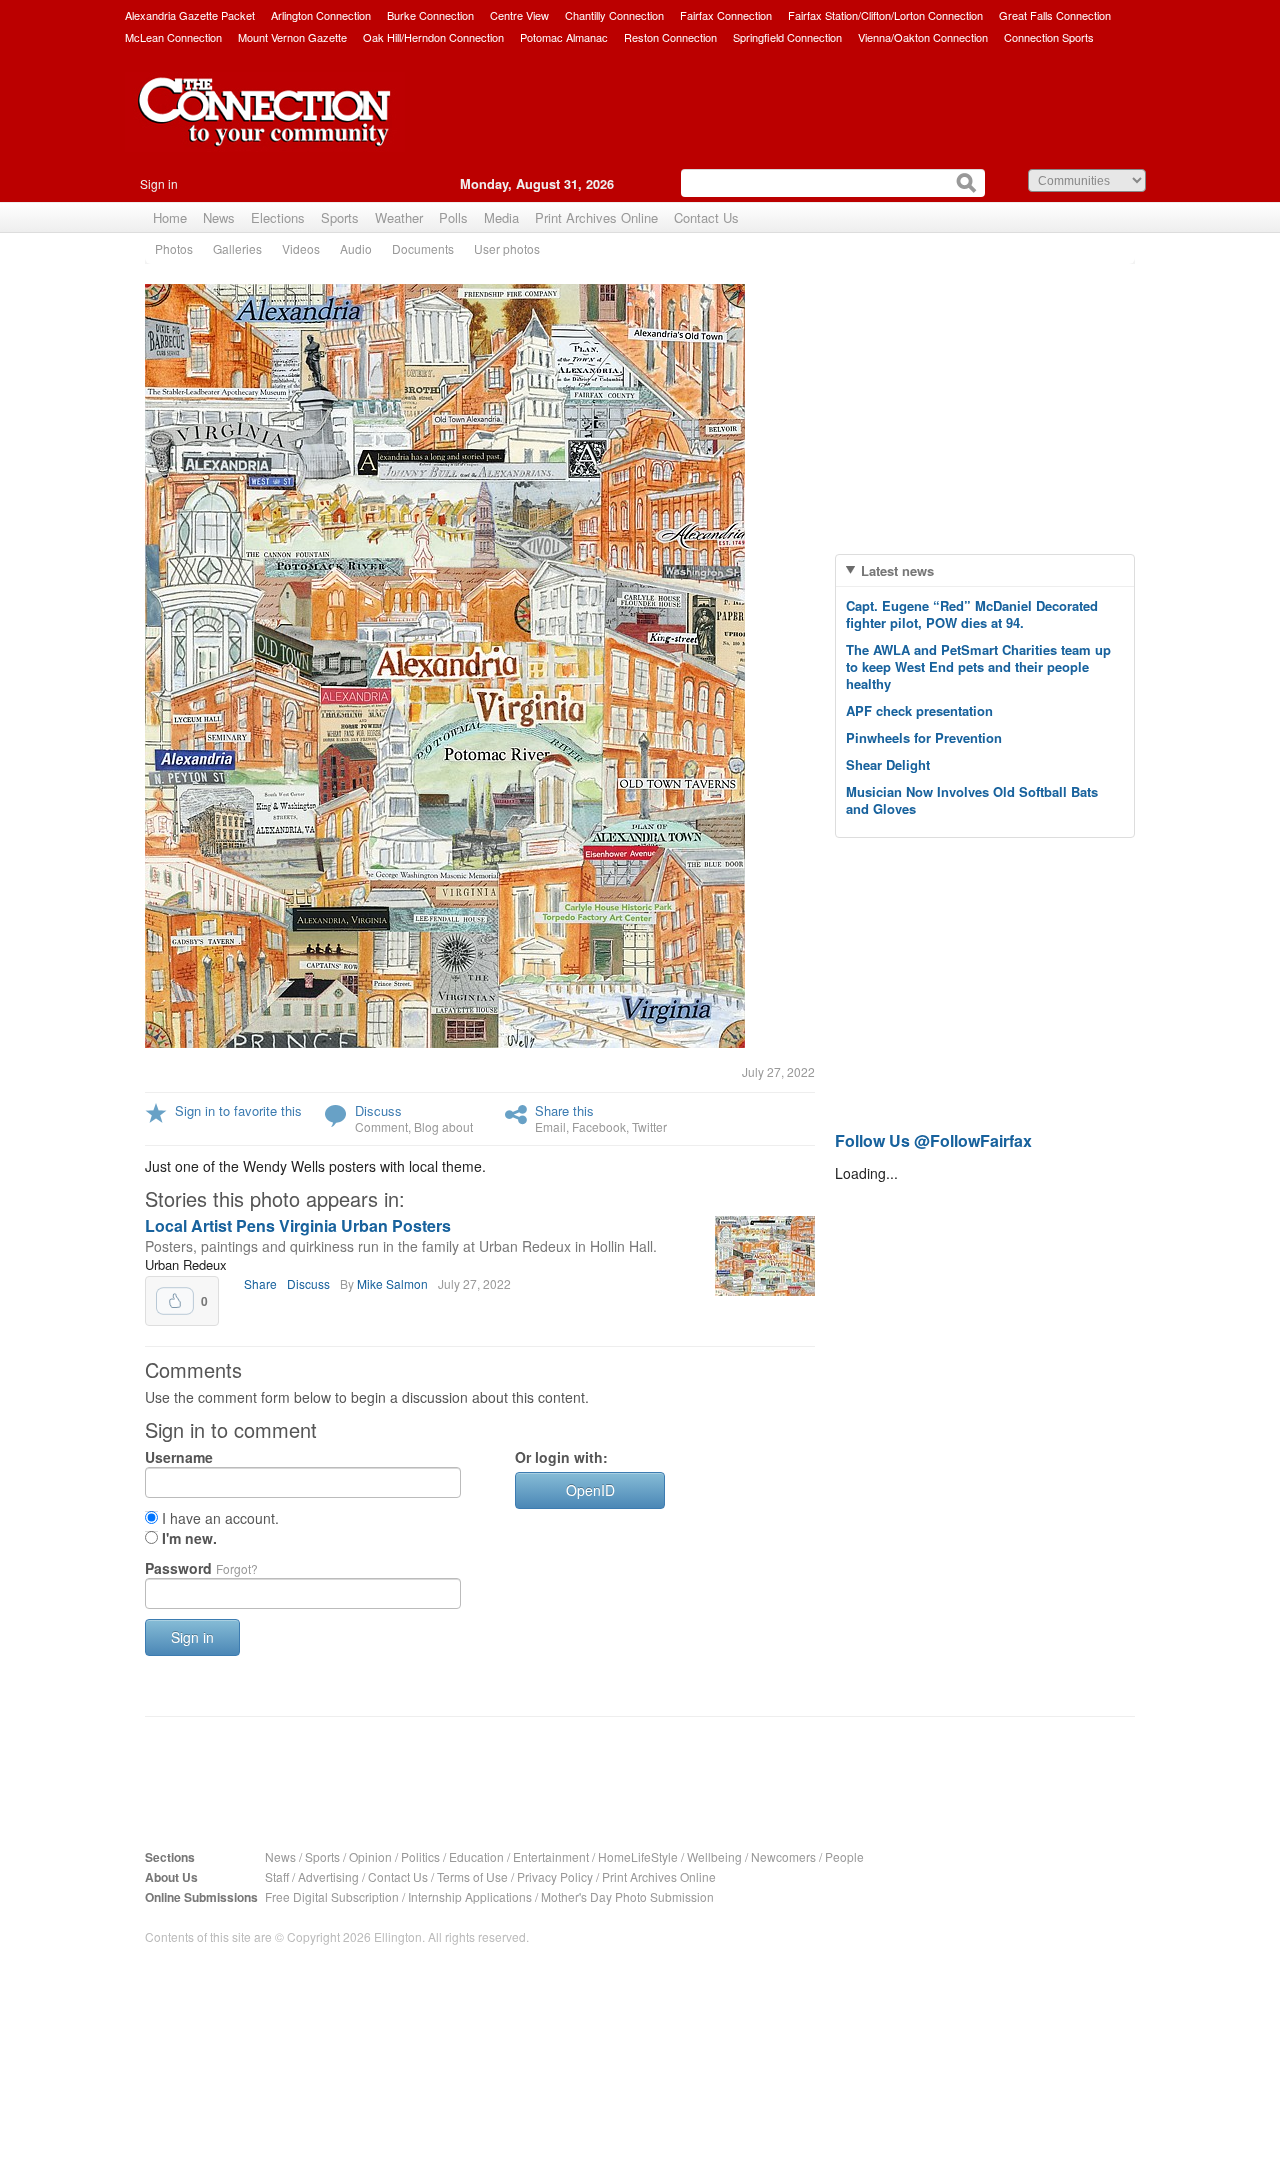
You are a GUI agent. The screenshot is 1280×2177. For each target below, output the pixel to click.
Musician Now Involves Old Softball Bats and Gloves (972, 800)
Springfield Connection (787, 37)
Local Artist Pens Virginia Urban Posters (298, 1225)
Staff (277, 1876)
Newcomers (783, 1856)
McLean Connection (173, 37)
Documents (423, 248)
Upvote (175, 1301)
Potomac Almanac (564, 37)
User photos (507, 248)
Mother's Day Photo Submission (627, 1896)
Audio (356, 248)
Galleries (237, 248)
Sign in (159, 183)
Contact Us (706, 217)
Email (550, 1126)
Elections (278, 217)
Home (170, 217)
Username (179, 1457)
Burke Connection (430, 15)
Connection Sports (1049, 37)
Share (260, 1283)
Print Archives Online (596, 217)
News (219, 217)
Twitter (649, 1126)
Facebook (599, 1126)
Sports (340, 217)
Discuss (378, 1110)
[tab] (985, 570)
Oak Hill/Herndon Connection (433, 37)
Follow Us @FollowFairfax (933, 1140)
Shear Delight (888, 764)
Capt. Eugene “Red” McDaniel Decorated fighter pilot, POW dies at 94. (972, 614)
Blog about (443, 1126)
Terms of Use (472, 1876)
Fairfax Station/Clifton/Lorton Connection (885, 15)
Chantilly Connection (614, 15)
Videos (301, 248)
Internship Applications (470, 1896)
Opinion (370, 1856)
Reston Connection (670, 37)
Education (476, 1856)
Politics (420, 1856)
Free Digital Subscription (332, 1896)
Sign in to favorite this (238, 1110)
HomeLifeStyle (638, 1856)
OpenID (590, 1490)
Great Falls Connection (1055, 15)
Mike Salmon (392, 1283)
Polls (453, 217)
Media (501, 217)
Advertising (328, 1876)
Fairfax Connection (726, 15)
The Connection (265, 127)
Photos (174, 248)
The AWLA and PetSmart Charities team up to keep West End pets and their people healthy (978, 666)
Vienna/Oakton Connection (923, 37)
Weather (399, 217)
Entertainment (551, 1856)
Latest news (897, 570)
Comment (381, 1126)
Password (201, 1568)
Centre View (519, 15)
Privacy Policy (555, 1876)
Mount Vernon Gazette (292, 37)
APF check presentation (919, 710)
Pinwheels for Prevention (924, 737)
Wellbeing (714, 1856)
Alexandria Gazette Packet (190, 15)
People (844, 1856)
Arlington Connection (321, 15)
